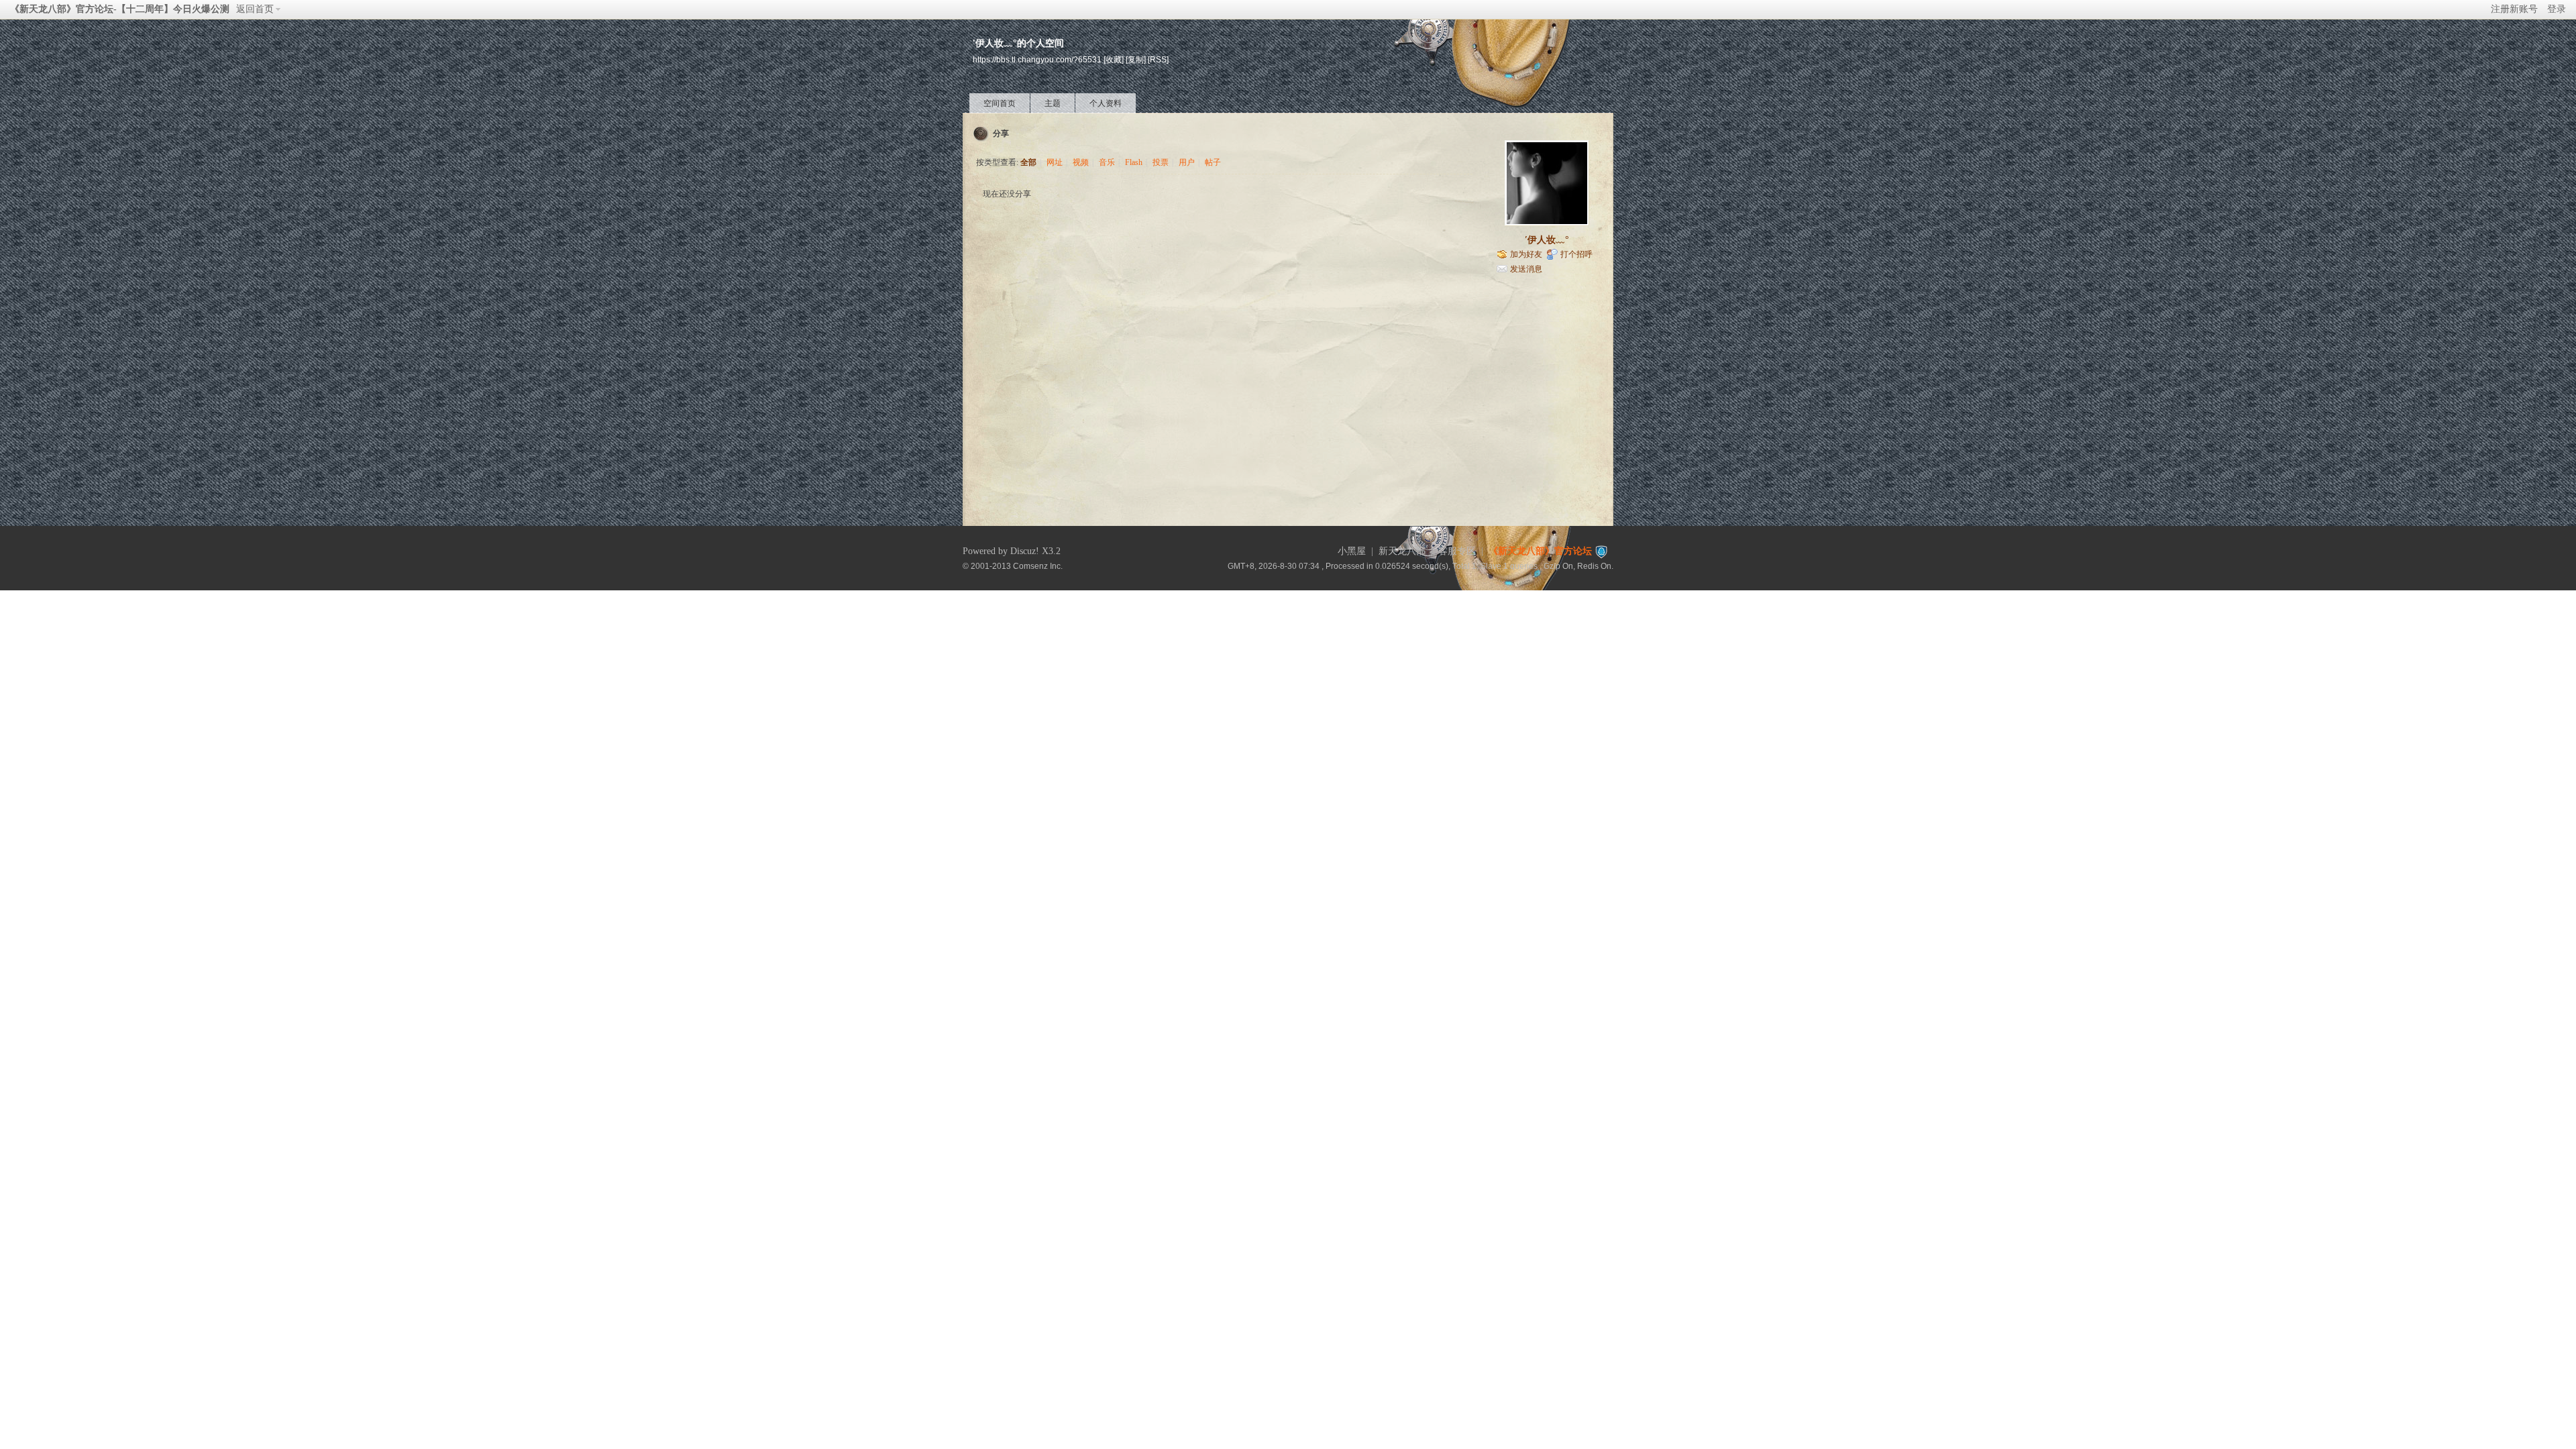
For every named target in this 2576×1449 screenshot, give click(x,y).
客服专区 (1457, 551)
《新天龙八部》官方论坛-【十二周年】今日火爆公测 (120, 9)
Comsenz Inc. (1038, 566)
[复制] (1136, 59)
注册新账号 (2514, 9)
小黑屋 (1352, 551)
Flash (1134, 162)
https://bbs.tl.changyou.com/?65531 (1037, 59)
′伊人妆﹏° (1547, 240)
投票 (1161, 162)
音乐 (1107, 162)
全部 (1028, 162)
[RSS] (1158, 59)
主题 (1053, 103)
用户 (1187, 162)
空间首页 (1000, 103)
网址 (1055, 162)
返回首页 (255, 9)
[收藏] (1114, 59)
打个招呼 (1576, 254)
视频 (1081, 162)
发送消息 (1526, 269)
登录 (2557, 9)
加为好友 (1526, 254)
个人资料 (1106, 103)
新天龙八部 (1402, 551)
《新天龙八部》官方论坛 (1540, 551)
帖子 (1213, 162)
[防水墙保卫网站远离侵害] (1601, 551)
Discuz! (1025, 551)
